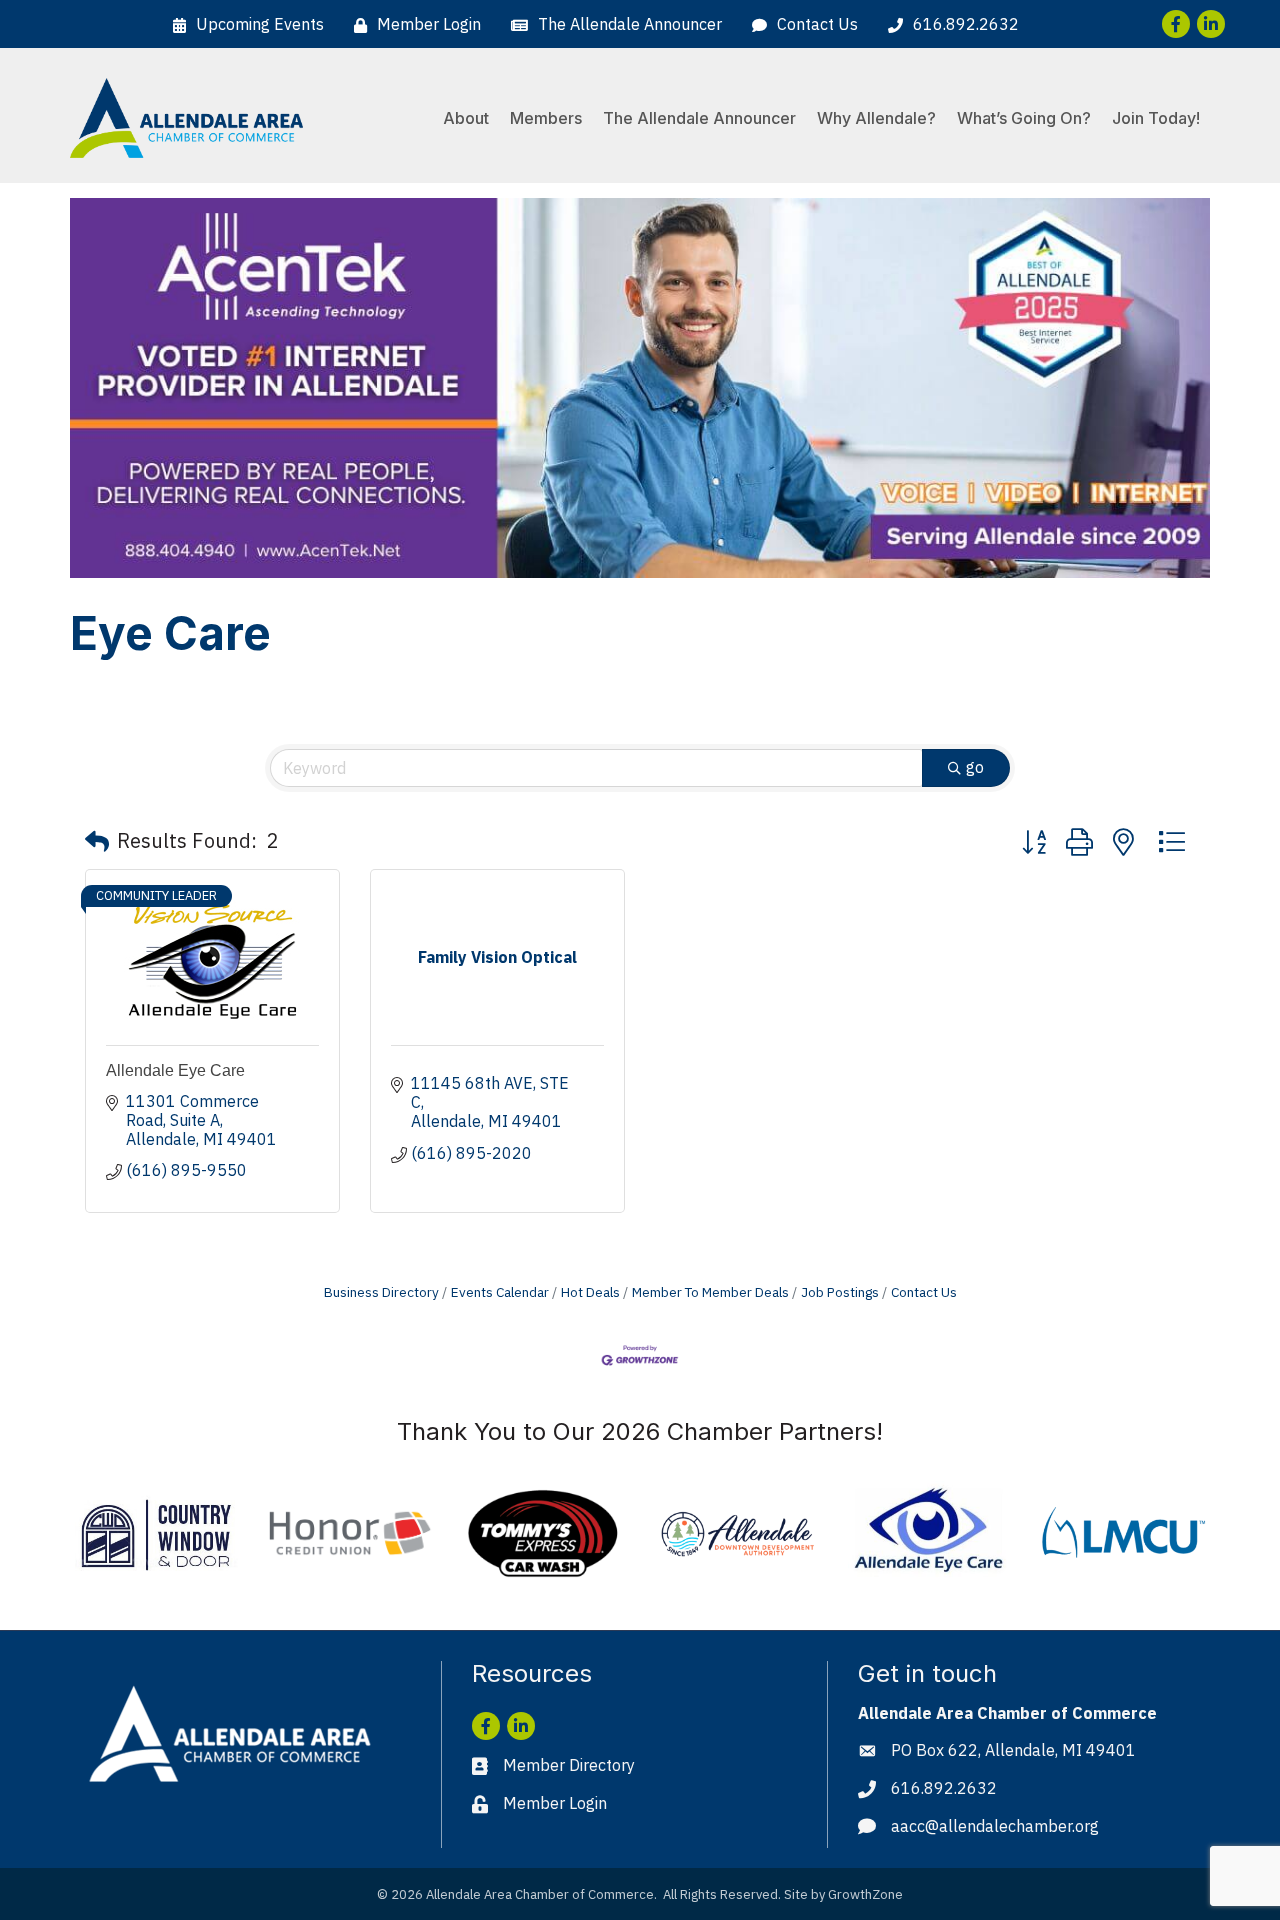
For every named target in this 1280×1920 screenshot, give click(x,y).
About (466, 118)
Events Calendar (500, 1292)
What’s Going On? (1024, 118)
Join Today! (1156, 118)
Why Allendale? (876, 118)
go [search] (975, 767)
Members (546, 118)
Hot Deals (590, 1292)
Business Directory (381, 1292)
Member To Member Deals (710, 1292)
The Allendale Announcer (699, 118)
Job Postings (840, 1292)
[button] (97, 841)
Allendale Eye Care (175, 1070)
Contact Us (924, 1292)
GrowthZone (865, 1894)
